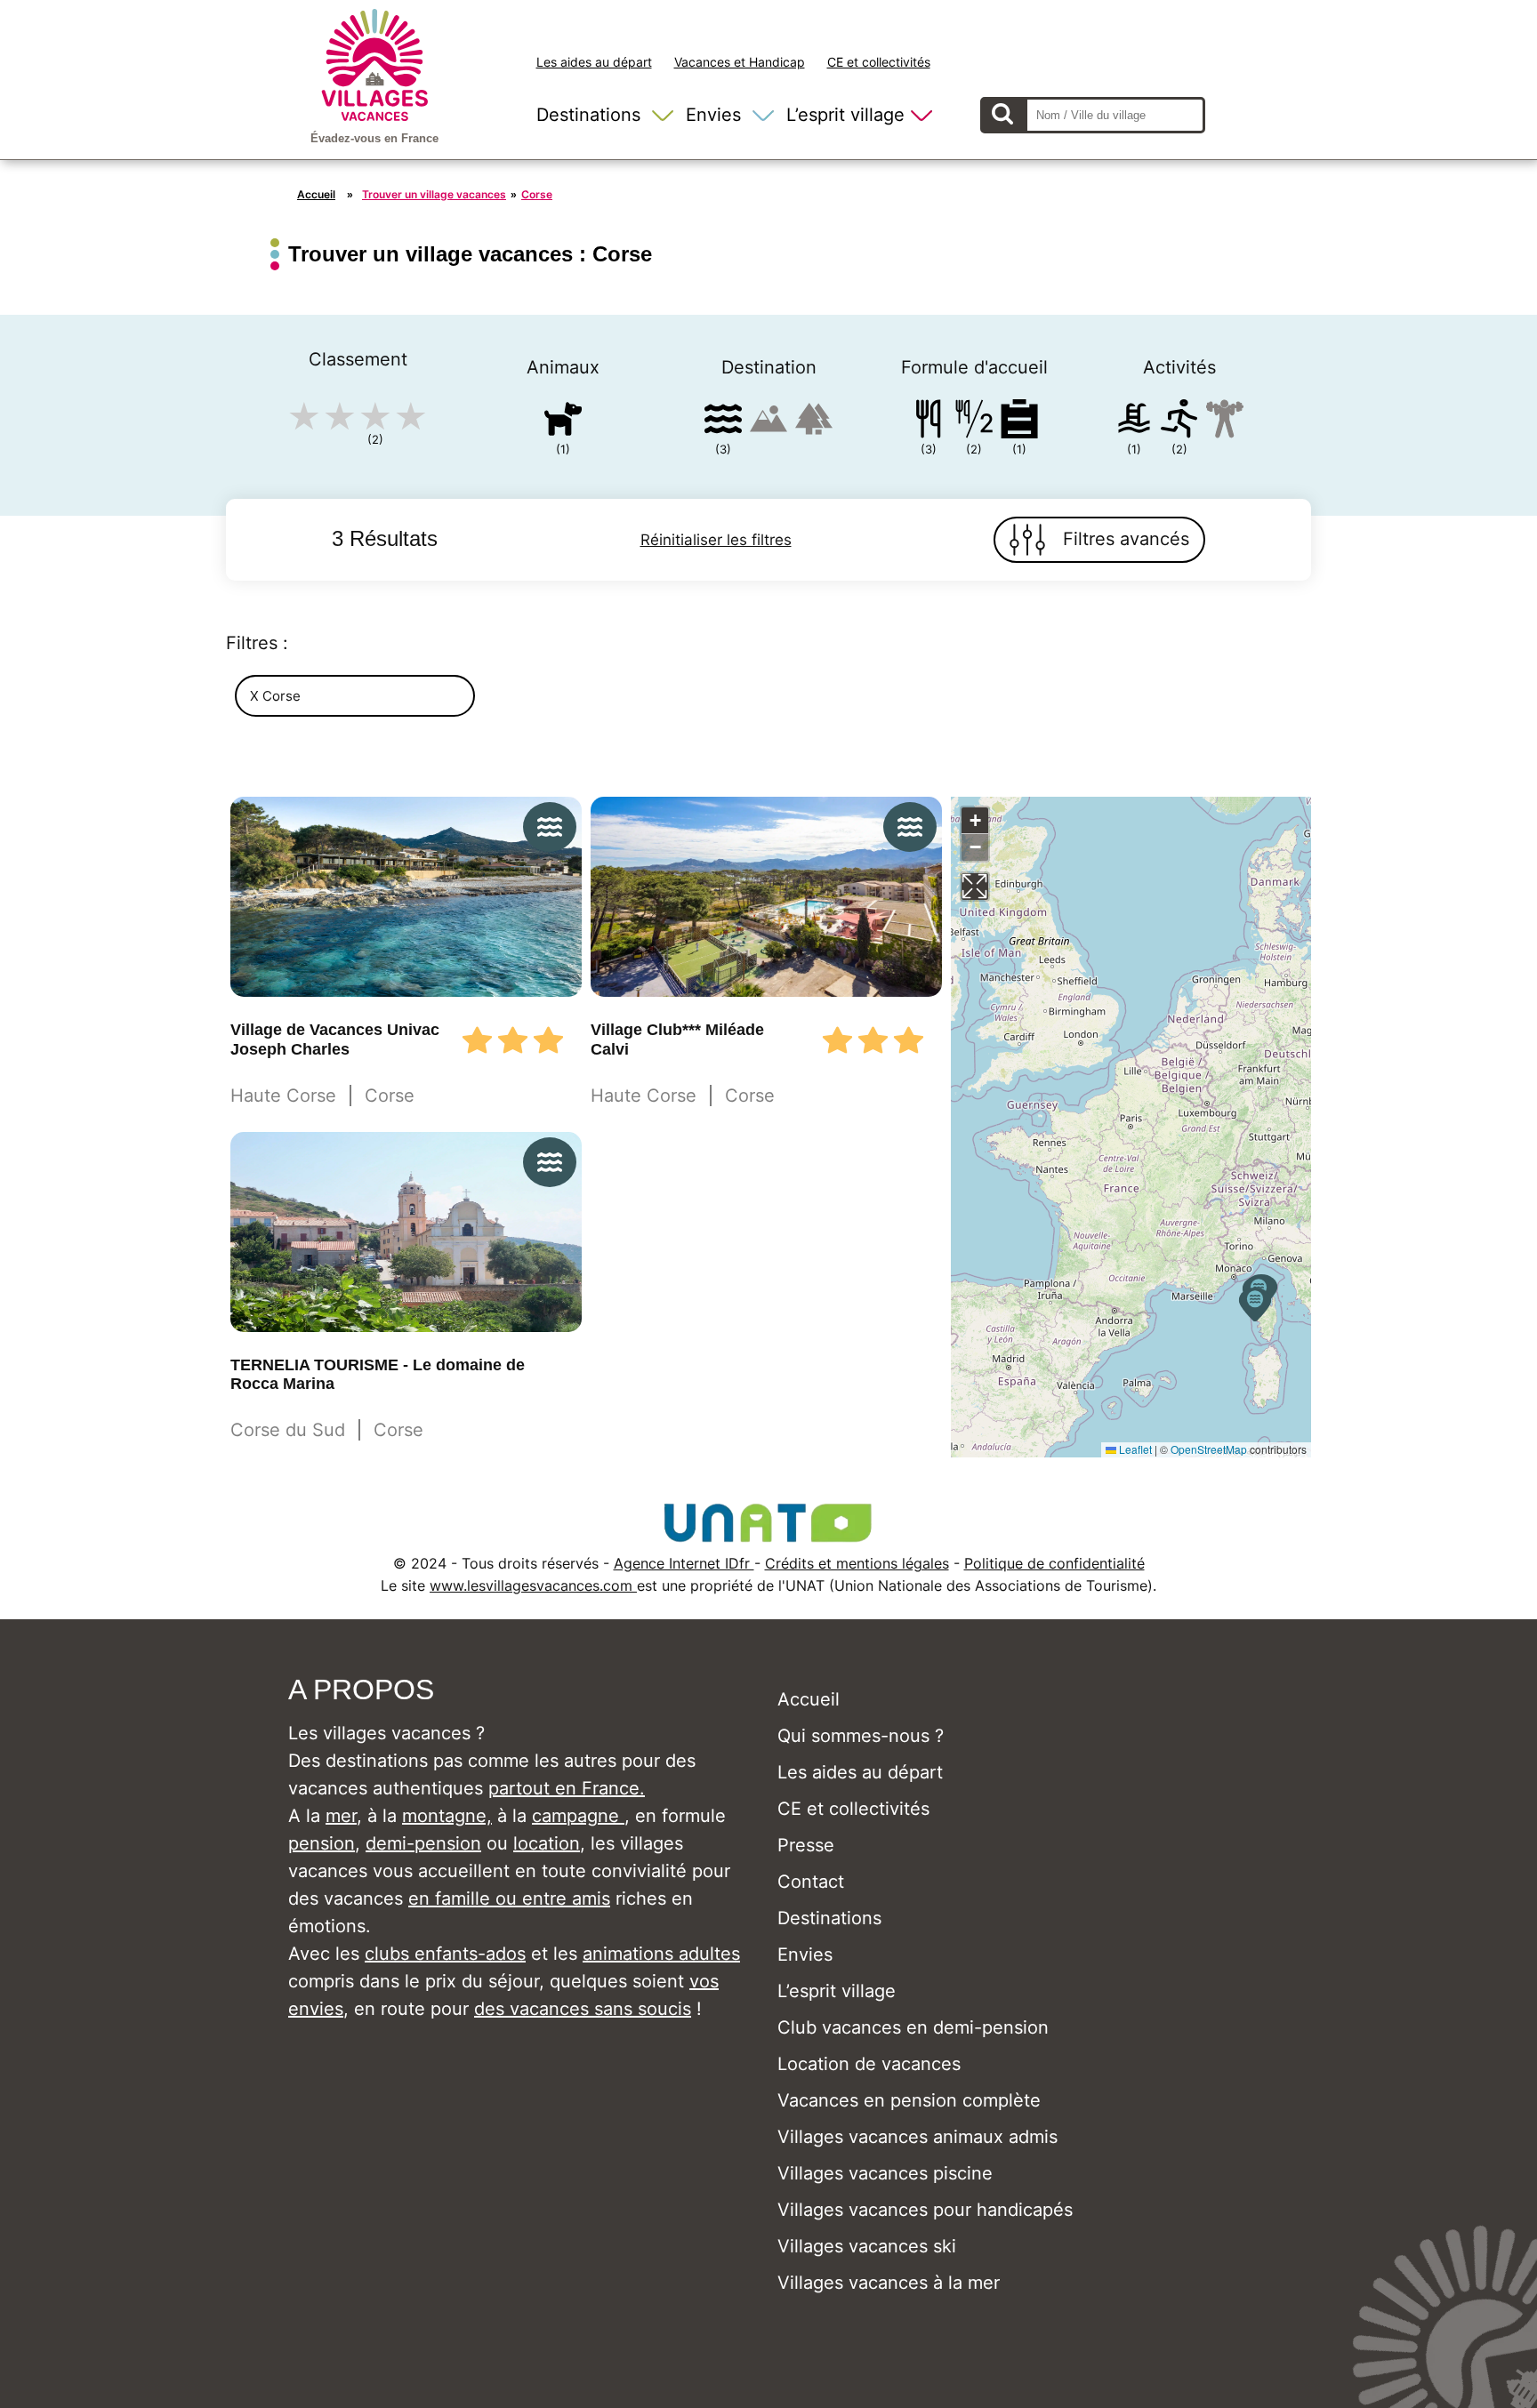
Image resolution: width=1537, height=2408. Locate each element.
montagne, (447, 1816)
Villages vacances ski (867, 2246)
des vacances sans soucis (583, 2009)
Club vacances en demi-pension (913, 2027)
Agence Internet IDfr (684, 1563)
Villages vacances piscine (885, 2173)
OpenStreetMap (1209, 1449)
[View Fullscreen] (975, 887)
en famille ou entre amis (509, 1898)
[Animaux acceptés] (563, 422)
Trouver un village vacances (434, 194)
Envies (713, 115)
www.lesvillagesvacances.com (533, 1585)
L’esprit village (845, 115)
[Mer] (723, 422)
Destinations (588, 115)
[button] (1255, 1304)
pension (322, 1843)
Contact (811, 1882)
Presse (806, 1845)
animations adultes (661, 1954)
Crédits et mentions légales (857, 1563)
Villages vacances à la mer (889, 2283)
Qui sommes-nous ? (861, 1736)
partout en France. (567, 1788)
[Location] (1019, 422)
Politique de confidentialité (1054, 1563)
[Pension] (929, 422)
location (547, 1843)
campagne (578, 1816)
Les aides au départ (594, 62)
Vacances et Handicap (740, 62)
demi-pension (423, 1843)
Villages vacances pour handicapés (925, 2210)
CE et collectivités (879, 62)
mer (341, 1816)
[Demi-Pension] (974, 422)
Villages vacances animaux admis (917, 2137)
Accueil (316, 194)
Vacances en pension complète (909, 2100)
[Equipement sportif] (1179, 422)
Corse (537, 194)
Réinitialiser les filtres (716, 540)
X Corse (275, 696)
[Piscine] (1134, 422)
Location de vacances (869, 2064)
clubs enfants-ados (445, 1954)
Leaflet (1134, 1449)
